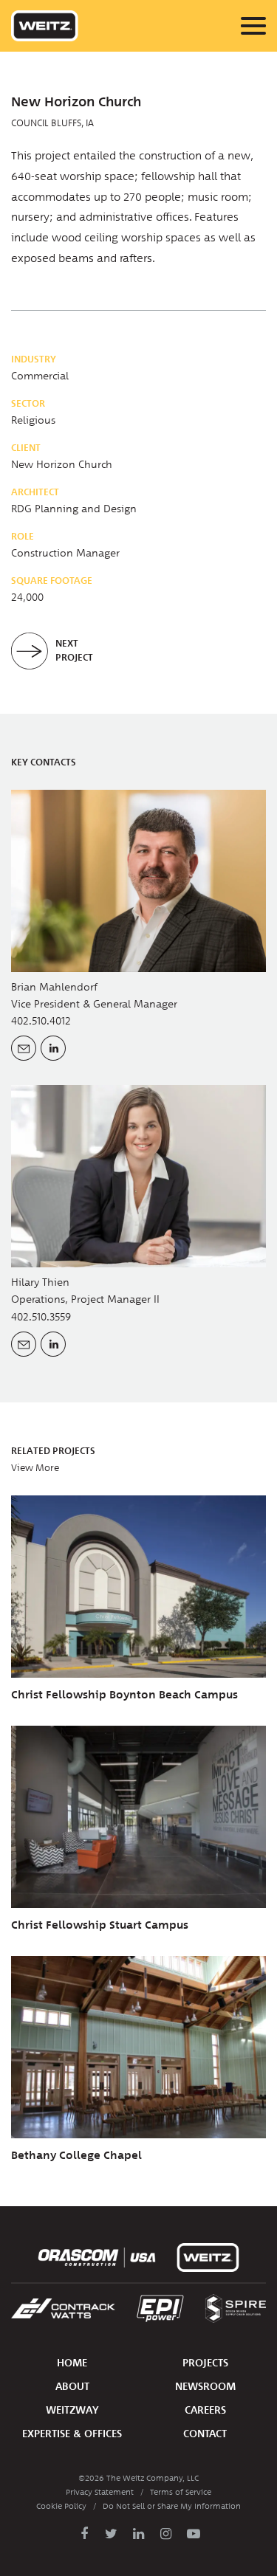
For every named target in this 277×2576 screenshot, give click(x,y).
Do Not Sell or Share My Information (172, 2506)
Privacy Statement (100, 2492)
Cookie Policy (61, 2506)
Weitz (45, 26)
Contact (205, 2434)
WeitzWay (72, 2410)
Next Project (74, 650)
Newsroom (205, 2387)
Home (72, 2363)
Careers (205, 2410)
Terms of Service (181, 2492)
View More (35, 1468)
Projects (205, 2363)
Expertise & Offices (72, 2434)
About (72, 2387)
